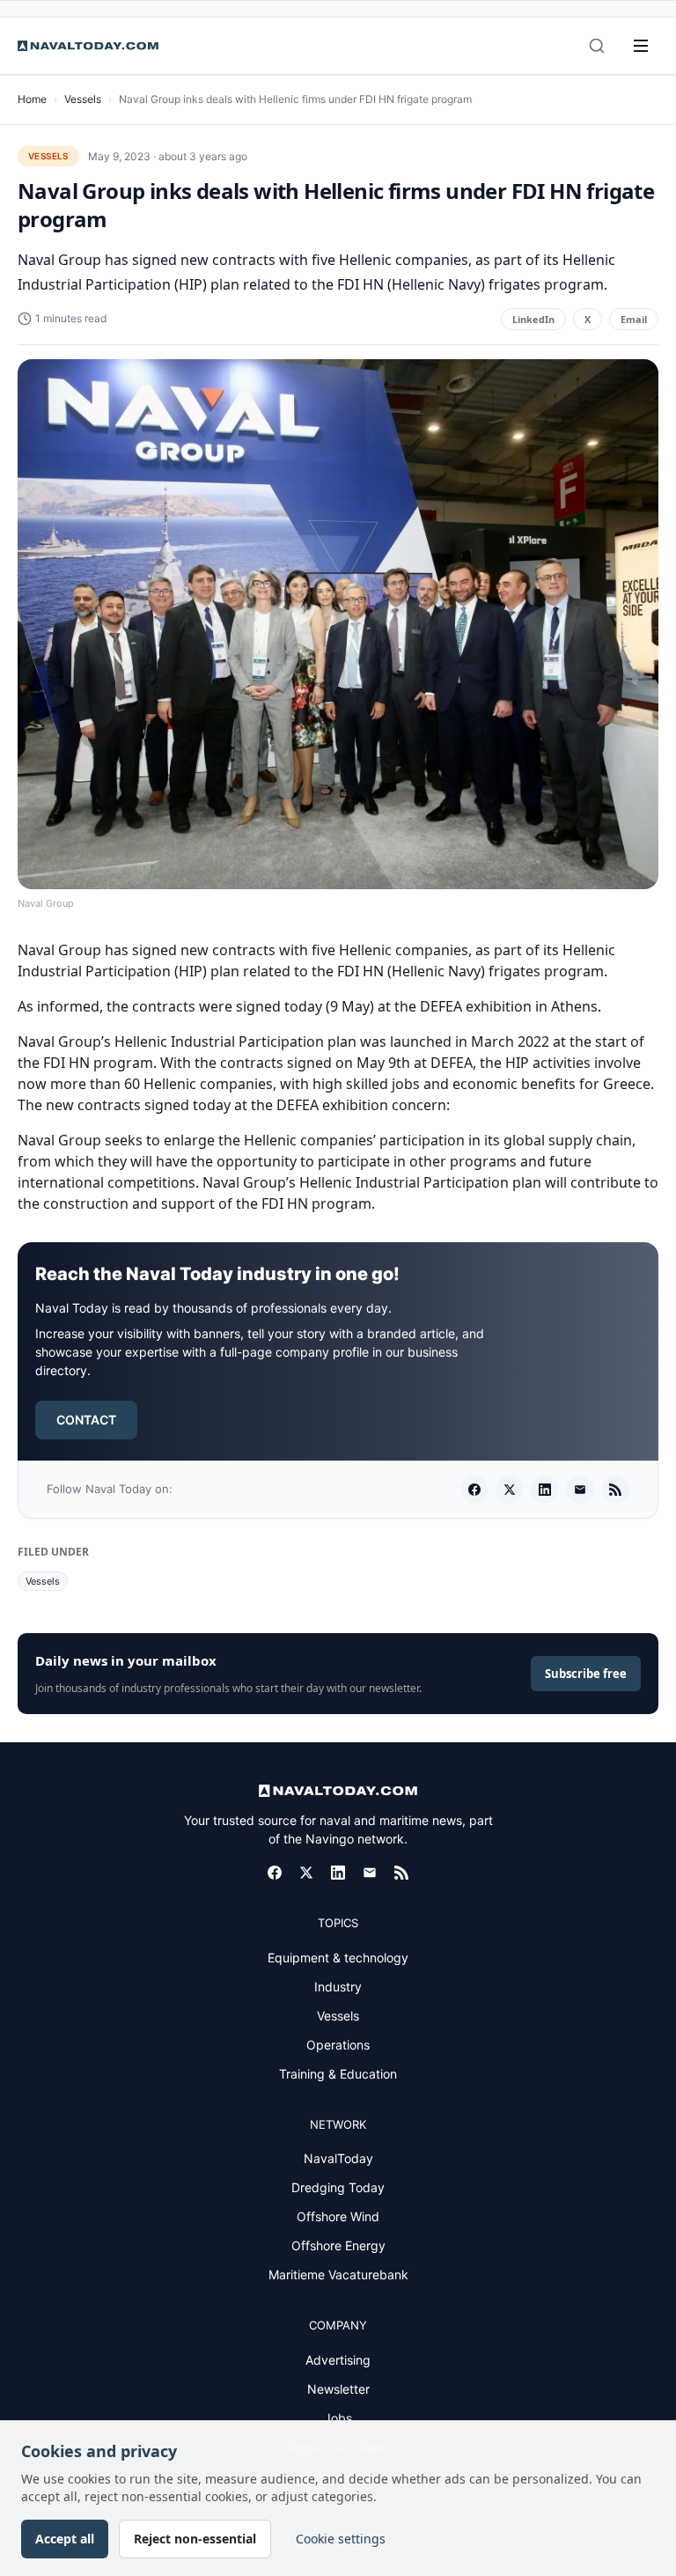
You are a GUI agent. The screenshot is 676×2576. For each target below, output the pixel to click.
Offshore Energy (338, 2245)
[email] (580, 1490)
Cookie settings (341, 2539)
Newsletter (338, 2389)
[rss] (615, 1490)
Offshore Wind (338, 2216)
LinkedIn (533, 319)
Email (634, 319)
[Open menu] (641, 46)
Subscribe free (586, 1674)
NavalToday (338, 2158)
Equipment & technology (338, 1958)
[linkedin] (545, 1490)
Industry (338, 1987)
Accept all (65, 2539)
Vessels (83, 99)
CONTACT (86, 1420)
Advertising (338, 2360)
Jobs (338, 2418)
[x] (510, 1490)
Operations (338, 2045)
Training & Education (338, 2074)
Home (32, 99)
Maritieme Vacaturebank (338, 2274)
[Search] (597, 46)
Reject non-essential (195, 2539)
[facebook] (474, 1490)
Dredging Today (338, 2187)
